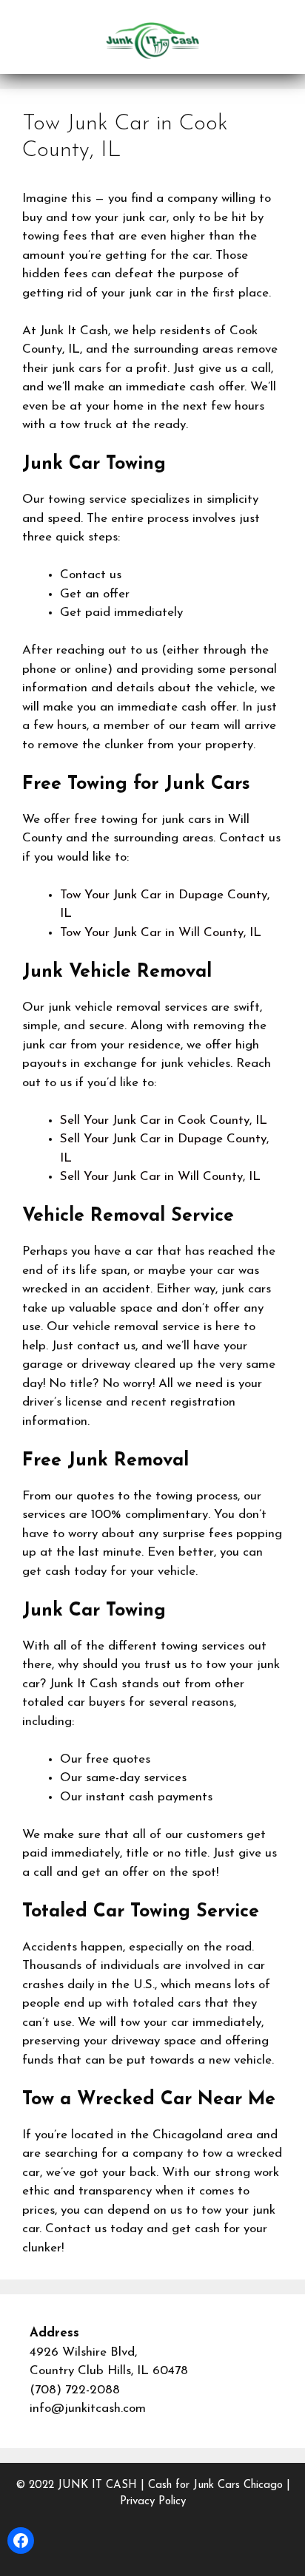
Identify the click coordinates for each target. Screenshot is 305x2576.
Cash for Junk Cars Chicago (215, 2485)
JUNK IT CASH (97, 2485)
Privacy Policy (153, 2502)
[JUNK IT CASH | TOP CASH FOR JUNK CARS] (152, 40)
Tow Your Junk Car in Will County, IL (161, 933)
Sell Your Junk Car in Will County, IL (160, 1177)
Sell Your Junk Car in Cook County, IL (164, 1121)
